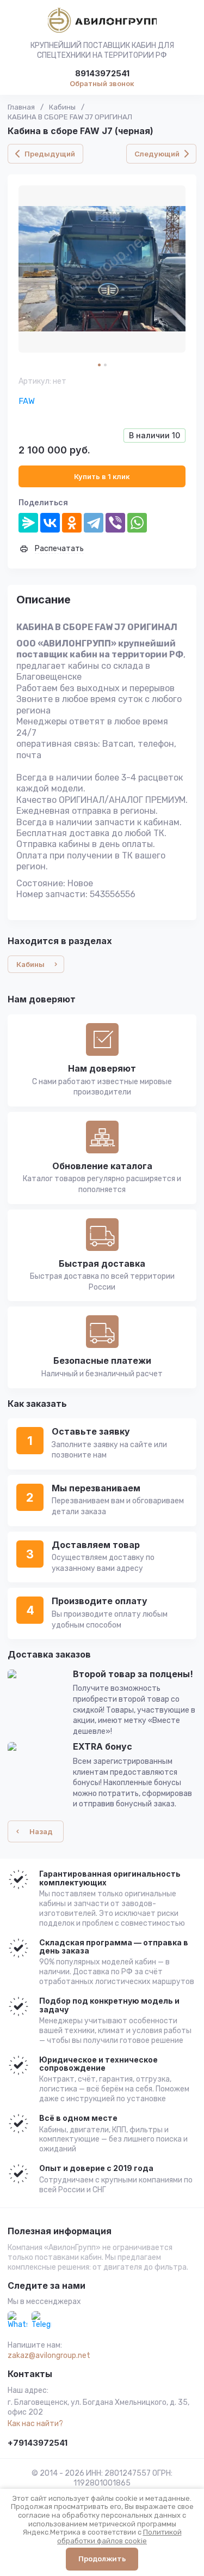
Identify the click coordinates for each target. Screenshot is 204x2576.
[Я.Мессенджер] (28, 523)
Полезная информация (60, 2232)
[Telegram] (94, 523)
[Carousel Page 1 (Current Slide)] (99, 365)
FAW (27, 401)
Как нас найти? (35, 2424)
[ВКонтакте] (50, 523)
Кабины (62, 107)
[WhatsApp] (137, 523)
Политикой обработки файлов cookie (119, 2536)
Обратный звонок (102, 83)
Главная (21, 107)
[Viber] (115, 523)
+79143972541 (38, 2443)
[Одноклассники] (72, 523)
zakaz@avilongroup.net (49, 2356)
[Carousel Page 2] (105, 365)
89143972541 (102, 74)
